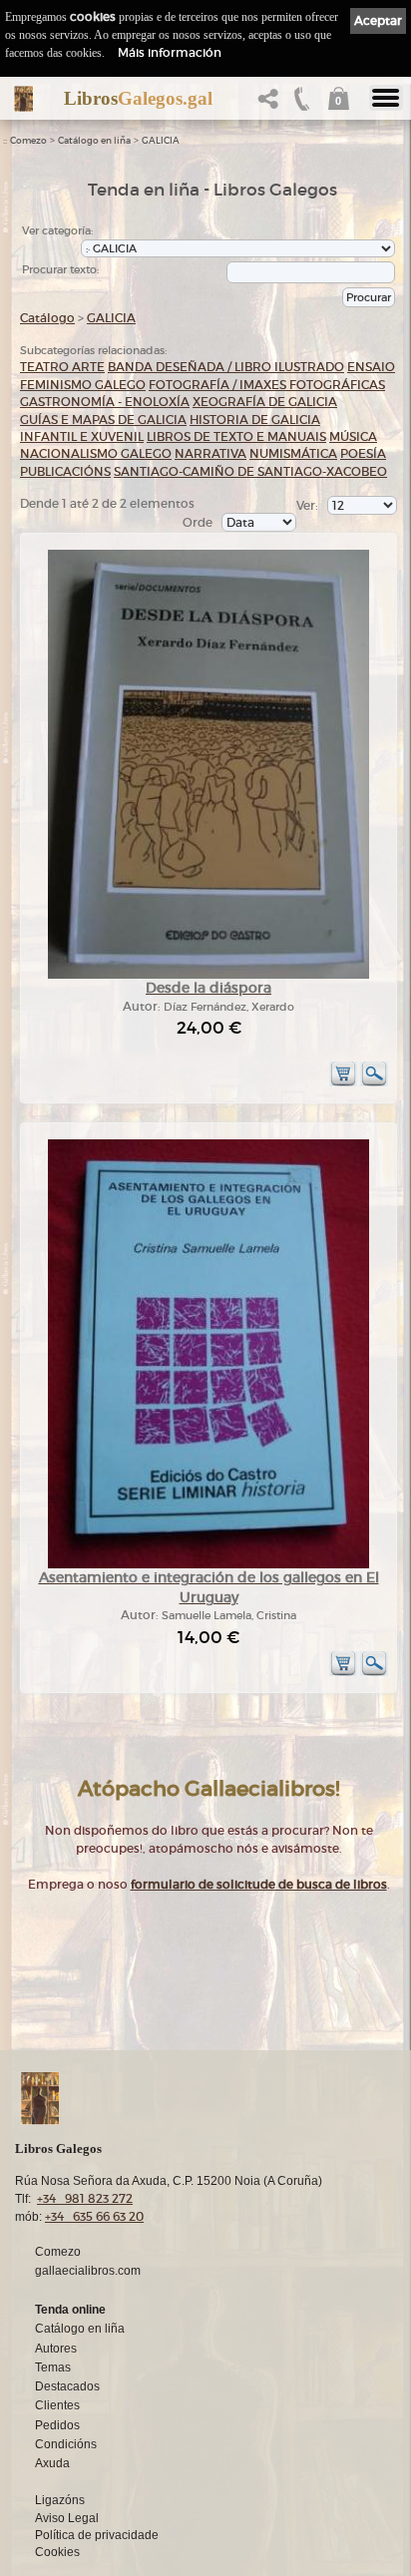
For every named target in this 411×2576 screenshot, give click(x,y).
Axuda (52, 2463)
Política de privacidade (97, 2535)
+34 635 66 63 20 (94, 2216)
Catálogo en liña (94, 141)
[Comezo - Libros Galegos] (23, 99)
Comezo (28, 141)
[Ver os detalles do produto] (374, 1083)
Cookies (57, 2552)
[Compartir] (272, 104)
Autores (56, 2349)
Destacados (67, 2386)
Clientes (57, 2405)
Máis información (170, 52)
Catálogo (47, 318)
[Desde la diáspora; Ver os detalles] (208, 975)
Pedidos (57, 2425)
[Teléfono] (302, 104)
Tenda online (70, 2310)
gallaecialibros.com (88, 2271)
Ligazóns (60, 2500)
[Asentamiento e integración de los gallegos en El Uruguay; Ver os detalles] (208, 1565)
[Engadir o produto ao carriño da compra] (343, 1083)
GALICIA (161, 141)
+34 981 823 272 (85, 2198)
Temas (53, 2367)
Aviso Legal (67, 2518)
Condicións (66, 2444)
